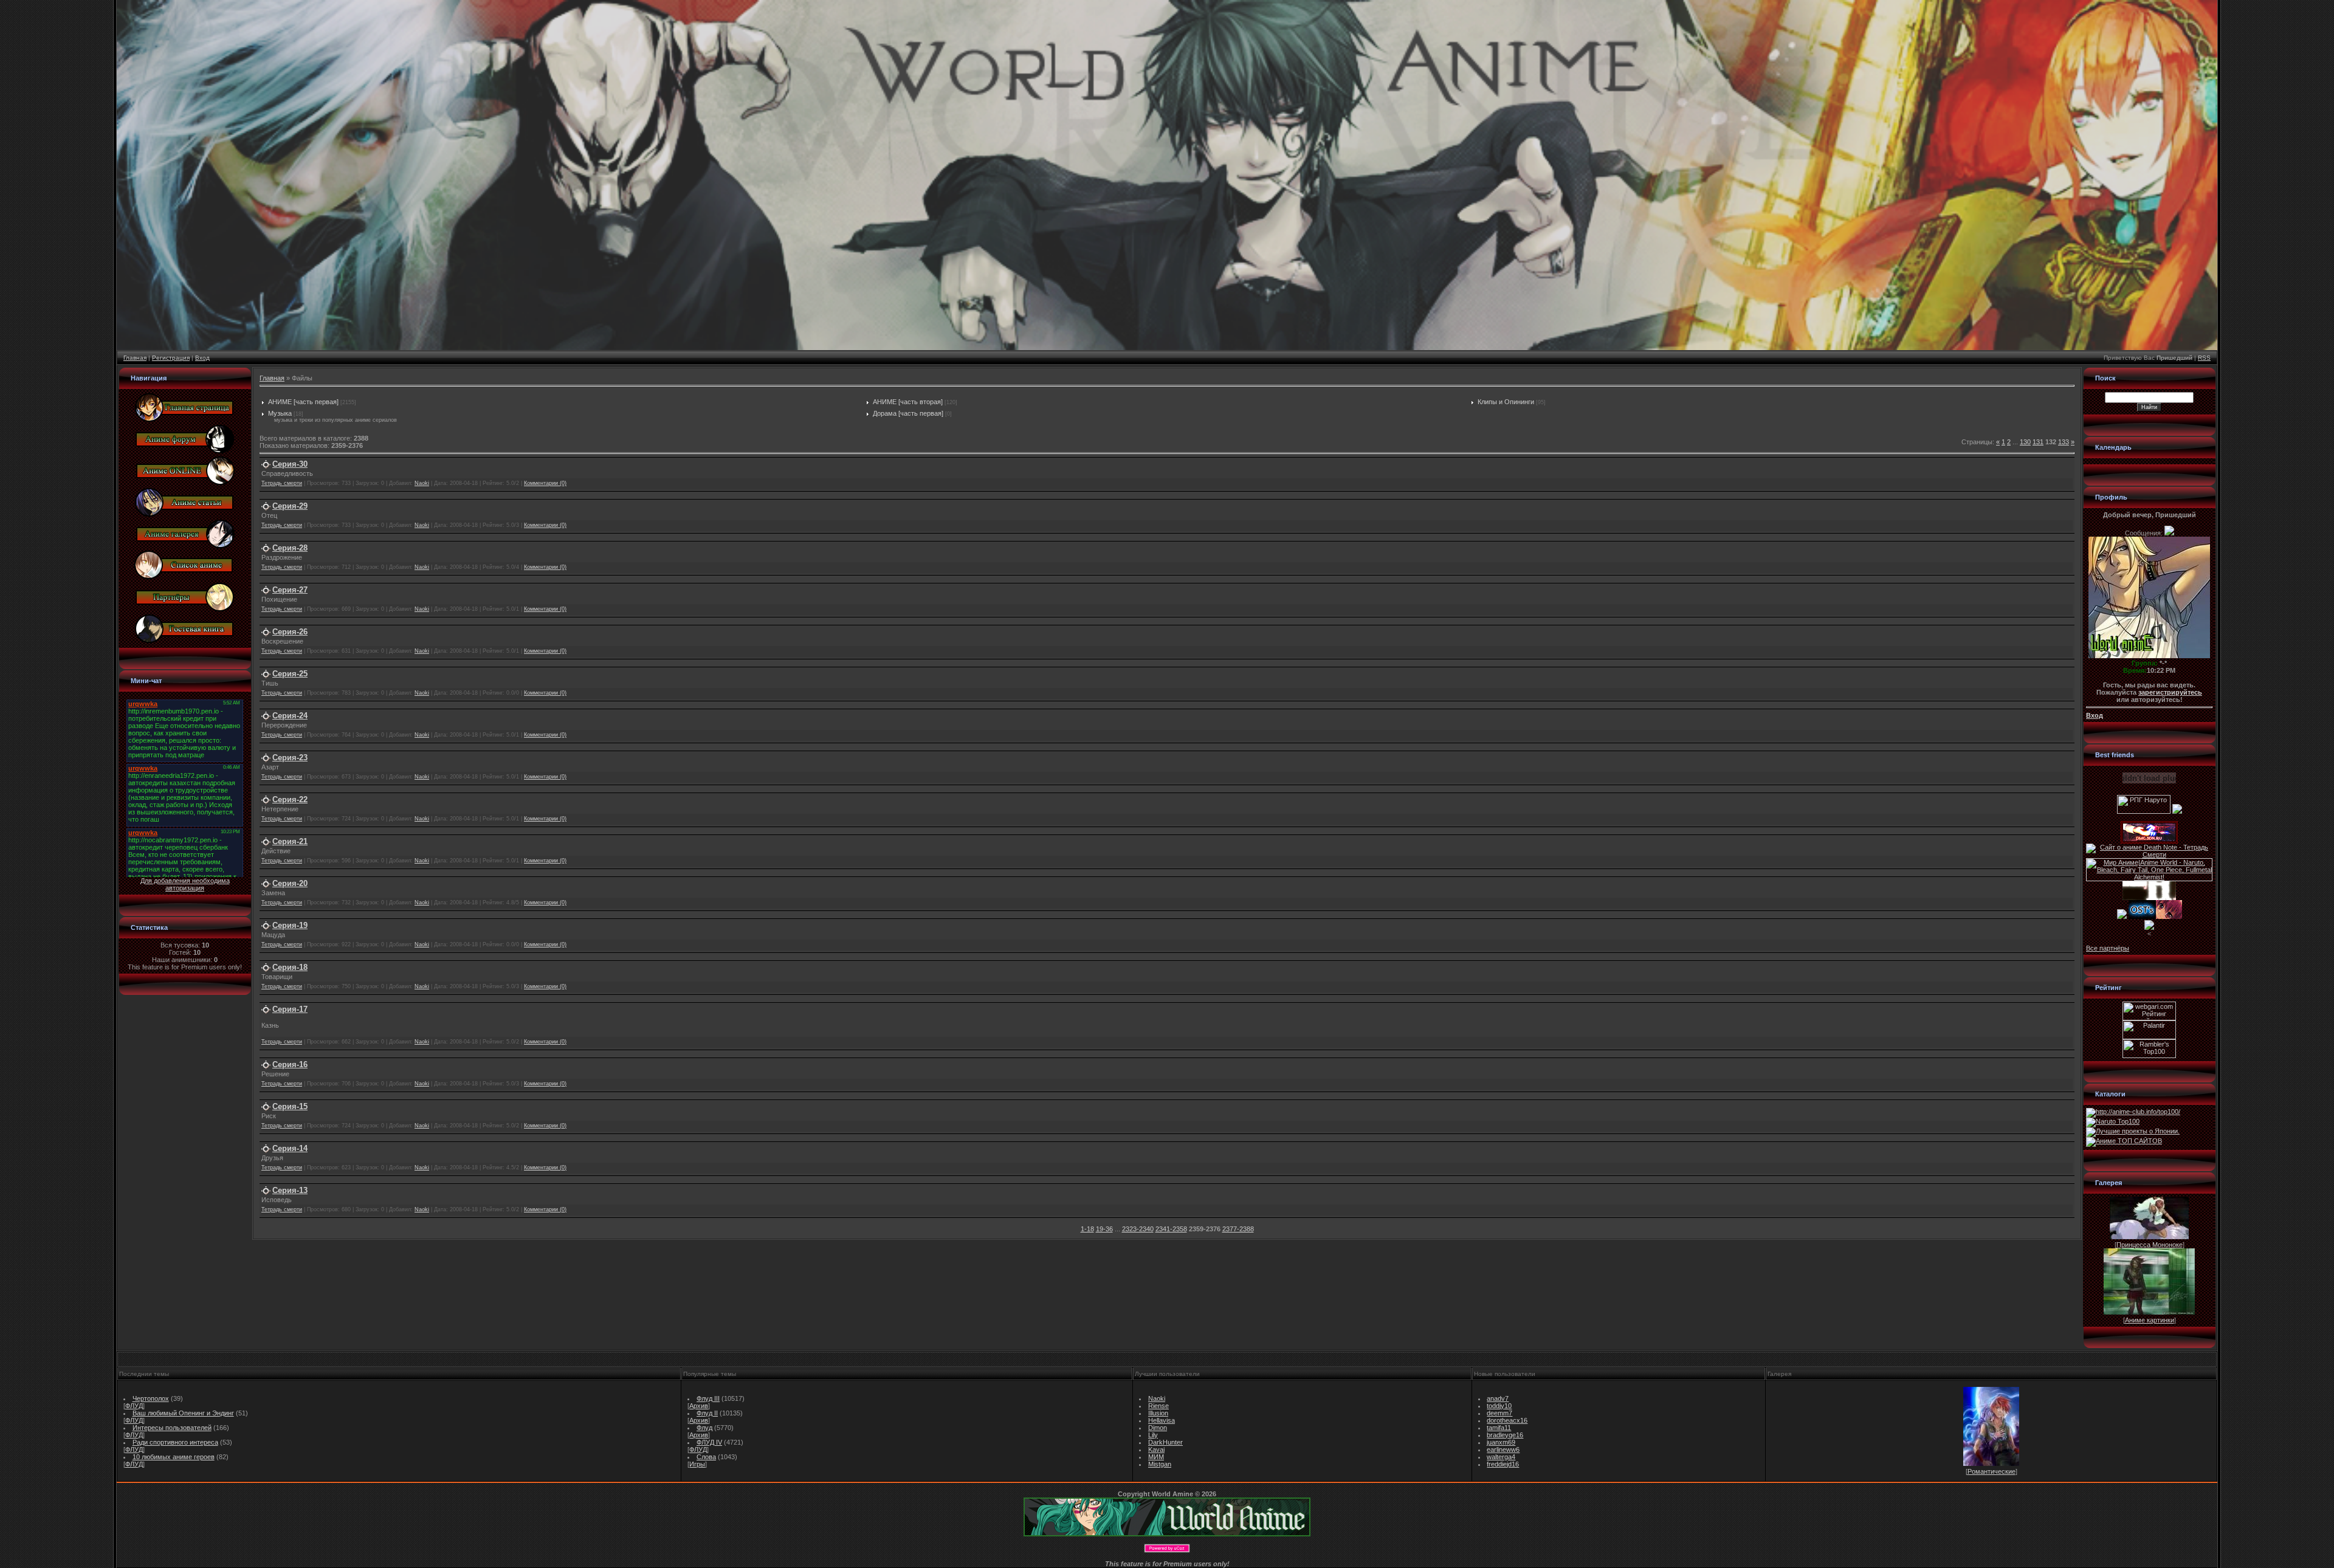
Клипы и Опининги (1506, 402)
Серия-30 (290, 464)
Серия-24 (290, 716)
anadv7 (1498, 1398)
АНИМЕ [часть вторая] (908, 402)
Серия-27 (290, 590)
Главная (135, 358)
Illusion (1158, 1413)
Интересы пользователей (172, 1428)
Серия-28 (290, 548)
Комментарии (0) (545, 483)
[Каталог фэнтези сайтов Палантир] (2149, 1037)
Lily (1153, 1435)
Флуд (704, 1428)
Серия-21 (290, 841)
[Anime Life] (2122, 916)
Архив (699, 1406)
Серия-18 (290, 967)
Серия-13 (290, 1190)
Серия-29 (290, 506)
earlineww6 (1503, 1449)
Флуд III (708, 1398)
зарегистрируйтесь (2170, 692)
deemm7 (1499, 1413)
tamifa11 (1499, 1428)
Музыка (280, 413)
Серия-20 (290, 883)
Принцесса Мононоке (2150, 1245)
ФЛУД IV (709, 1442)
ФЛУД (134, 1406)
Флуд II (707, 1413)
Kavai (1156, 1449)
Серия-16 (290, 1064)
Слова (706, 1457)
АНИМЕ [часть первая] (303, 402)
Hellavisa (1162, 1420)
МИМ (1156, 1457)
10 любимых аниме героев (174, 1457)
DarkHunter (1165, 1442)
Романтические (1991, 1471)
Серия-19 (290, 925)
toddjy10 (1499, 1406)
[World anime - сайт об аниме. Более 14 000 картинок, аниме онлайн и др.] (1167, 1534)
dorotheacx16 (1507, 1420)
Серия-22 (290, 799)
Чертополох (151, 1398)
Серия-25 (290, 674)
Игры (697, 1464)
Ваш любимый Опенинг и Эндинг (183, 1413)
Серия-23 (290, 758)
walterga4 (1501, 1457)
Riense (1158, 1406)
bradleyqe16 (1505, 1435)
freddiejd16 (1503, 1464)
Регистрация (171, 358)
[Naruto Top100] (2113, 1121)
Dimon (1158, 1428)
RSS (2204, 358)
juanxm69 (1501, 1442)
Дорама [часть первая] (908, 413)
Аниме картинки (2150, 1320)
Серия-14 (290, 1148)
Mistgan (1160, 1464)
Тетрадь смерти (282, 483)
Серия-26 (290, 632)
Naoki (422, 483)
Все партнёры (2108, 948)
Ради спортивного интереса (175, 1442)
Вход (202, 358)
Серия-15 (290, 1106)
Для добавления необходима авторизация (185, 884)
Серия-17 (290, 1009)
